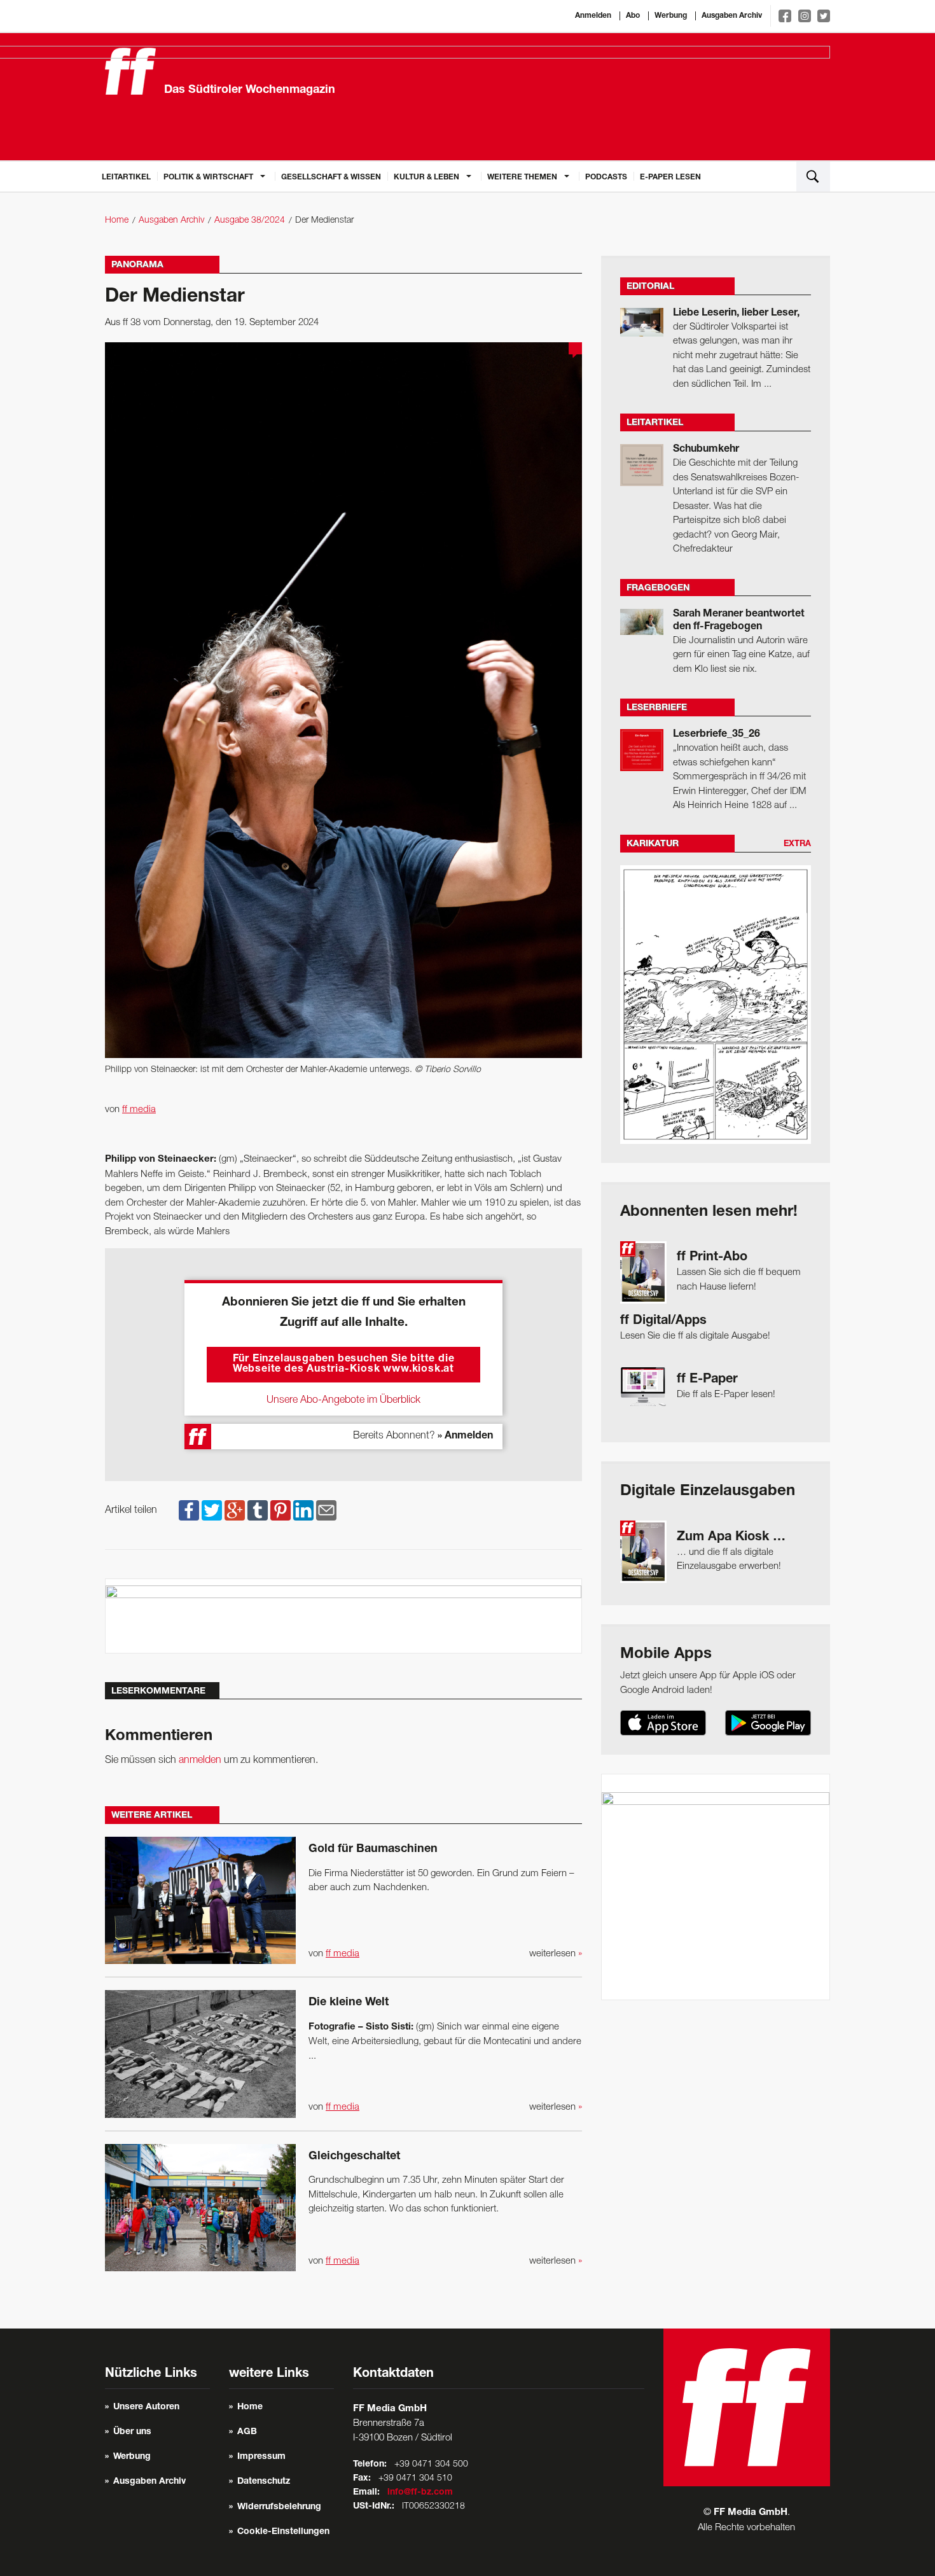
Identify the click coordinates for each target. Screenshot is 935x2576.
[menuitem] (126, 176)
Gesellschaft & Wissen (331, 178)
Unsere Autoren (146, 2407)
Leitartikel (126, 178)
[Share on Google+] (235, 1510)
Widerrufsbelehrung (279, 2507)
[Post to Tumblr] (258, 1510)
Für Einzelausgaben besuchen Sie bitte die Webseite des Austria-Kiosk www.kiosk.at (344, 1365)
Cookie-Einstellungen (283, 2532)
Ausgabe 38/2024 (250, 220)
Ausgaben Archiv (732, 16)
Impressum (261, 2457)
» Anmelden (465, 1437)
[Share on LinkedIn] (303, 1510)
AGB (247, 2432)
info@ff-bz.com (420, 2493)
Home (117, 220)
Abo (633, 16)
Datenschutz (264, 2482)
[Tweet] (212, 1510)
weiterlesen (556, 1954)
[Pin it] (280, 1510)
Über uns (132, 2432)
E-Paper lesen (670, 178)
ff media (139, 1110)
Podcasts (606, 178)
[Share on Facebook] (189, 1510)
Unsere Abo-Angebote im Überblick (343, 1400)
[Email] (326, 1510)
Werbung (671, 16)
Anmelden (593, 16)
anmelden (200, 1760)
